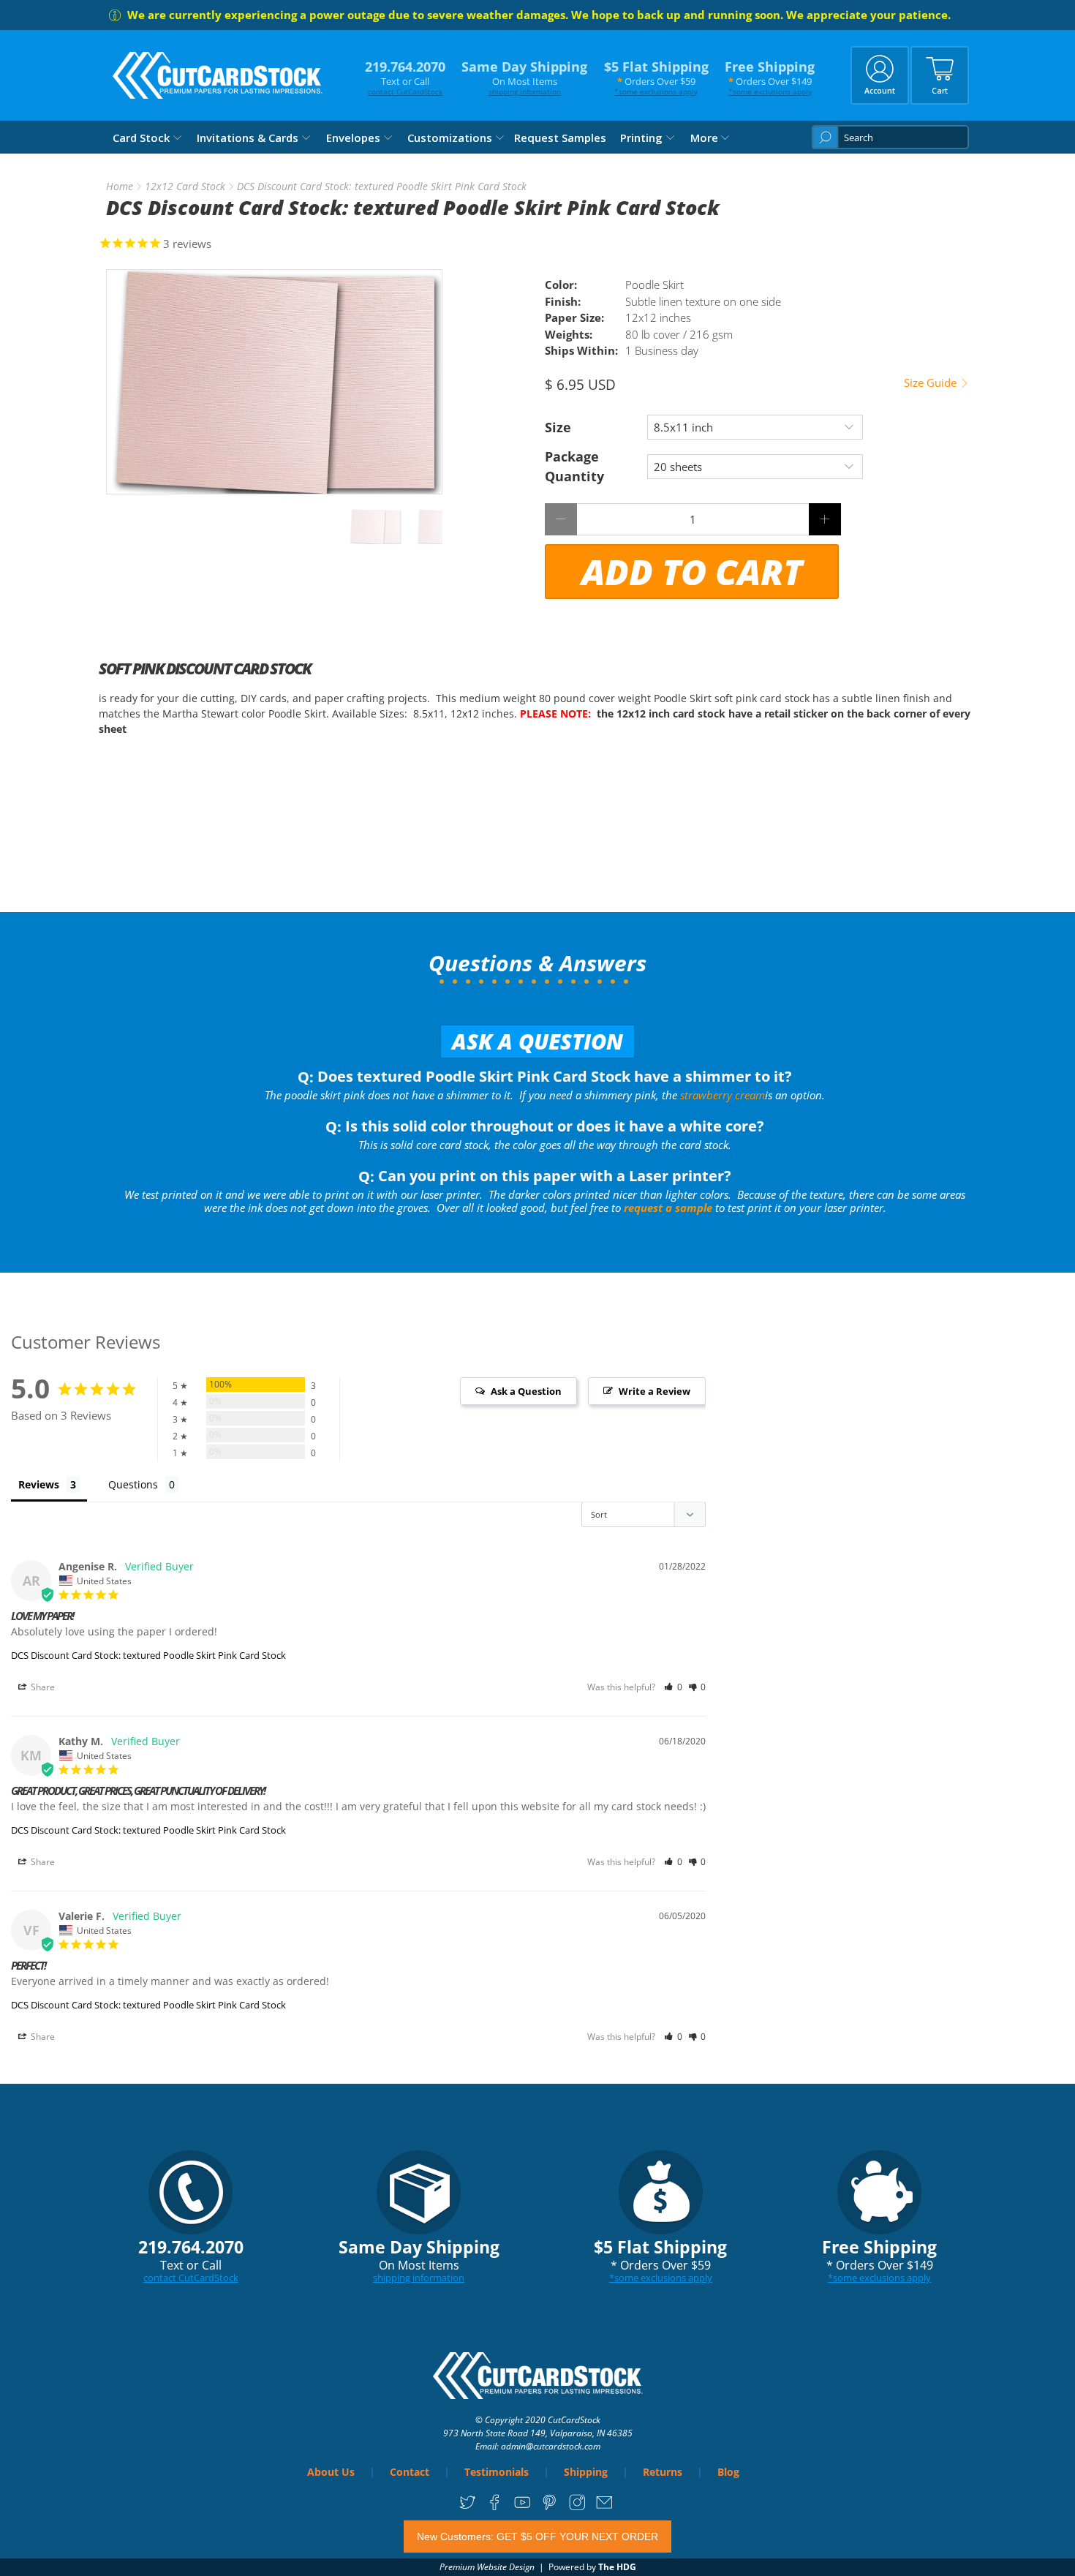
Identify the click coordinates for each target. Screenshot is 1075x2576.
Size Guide (932, 383)
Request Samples (560, 138)
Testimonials (497, 2472)
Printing (641, 138)
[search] (890, 137)
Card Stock (141, 138)
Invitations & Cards (248, 138)
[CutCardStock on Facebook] (495, 2508)
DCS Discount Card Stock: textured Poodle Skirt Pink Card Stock (148, 1655)
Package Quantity (574, 466)
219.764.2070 (405, 77)
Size (558, 427)
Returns (663, 2472)
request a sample (668, 1208)
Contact (410, 2472)
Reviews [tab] (39, 1484)
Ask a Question (537, 1041)
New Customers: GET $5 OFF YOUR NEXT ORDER (537, 2537)
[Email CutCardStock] (604, 2508)
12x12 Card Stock (185, 187)
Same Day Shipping (524, 77)
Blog (728, 2472)
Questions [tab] (133, 1484)
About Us (331, 2472)
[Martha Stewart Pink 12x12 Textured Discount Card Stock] (274, 381)
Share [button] (42, 1687)
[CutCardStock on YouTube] (523, 2508)
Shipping (586, 2472)
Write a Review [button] (655, 1391)
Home (120, 187)
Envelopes (353, 138)
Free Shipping (770, 77)
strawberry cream (723, 1095)
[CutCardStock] (218, 75)
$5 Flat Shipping (656, 77)
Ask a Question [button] (526, 1391)
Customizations (450, 138)
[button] (673, 1687)
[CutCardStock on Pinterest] (550, 2508)
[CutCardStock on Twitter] (468, 2508)
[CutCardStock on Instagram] (577, 2508)
